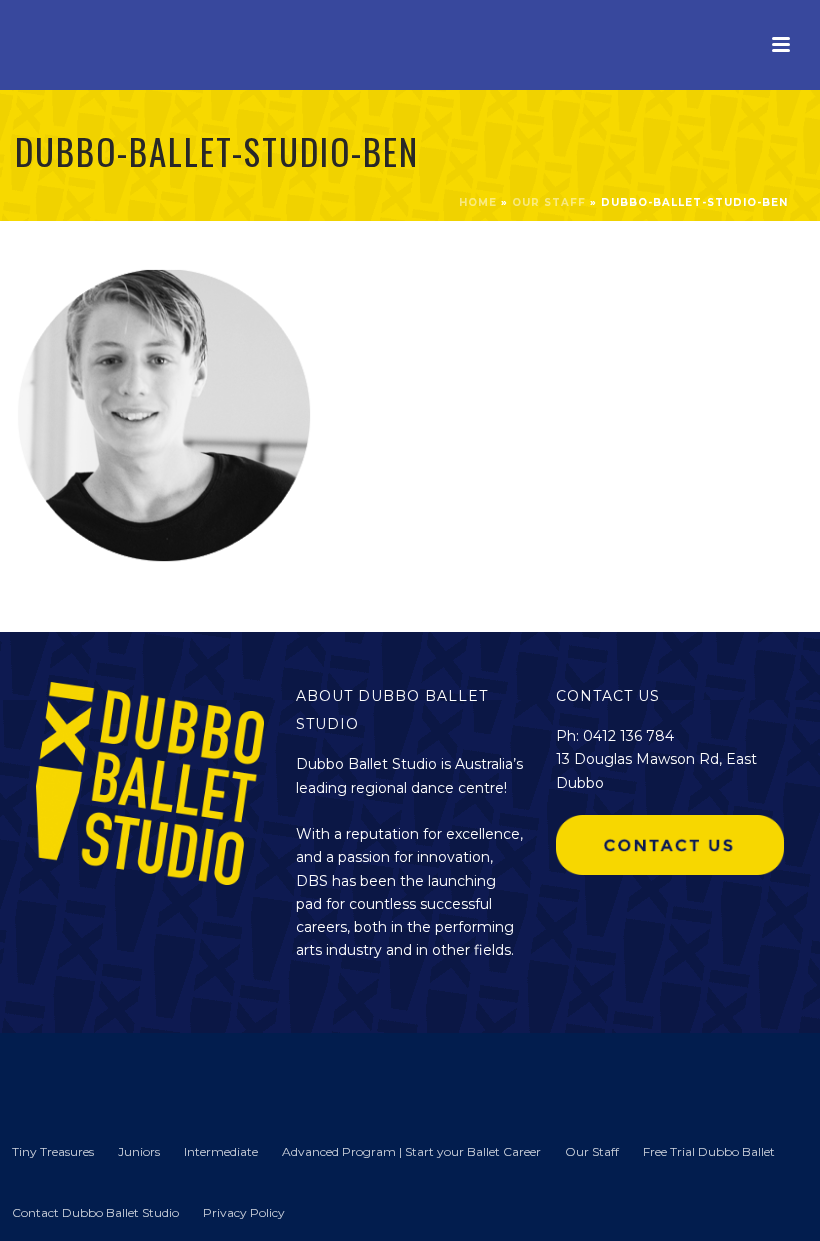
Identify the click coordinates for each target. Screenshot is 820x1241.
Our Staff (549, 202)
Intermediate (221, 1151)
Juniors (139, 1151)
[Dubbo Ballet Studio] (50, 1074)
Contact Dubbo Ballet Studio (95, 1212)
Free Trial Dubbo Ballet (709, 1151)
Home (478, 202)
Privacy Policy (244, 1212)
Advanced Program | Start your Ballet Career (411, 1151)
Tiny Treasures (53, 1151)
